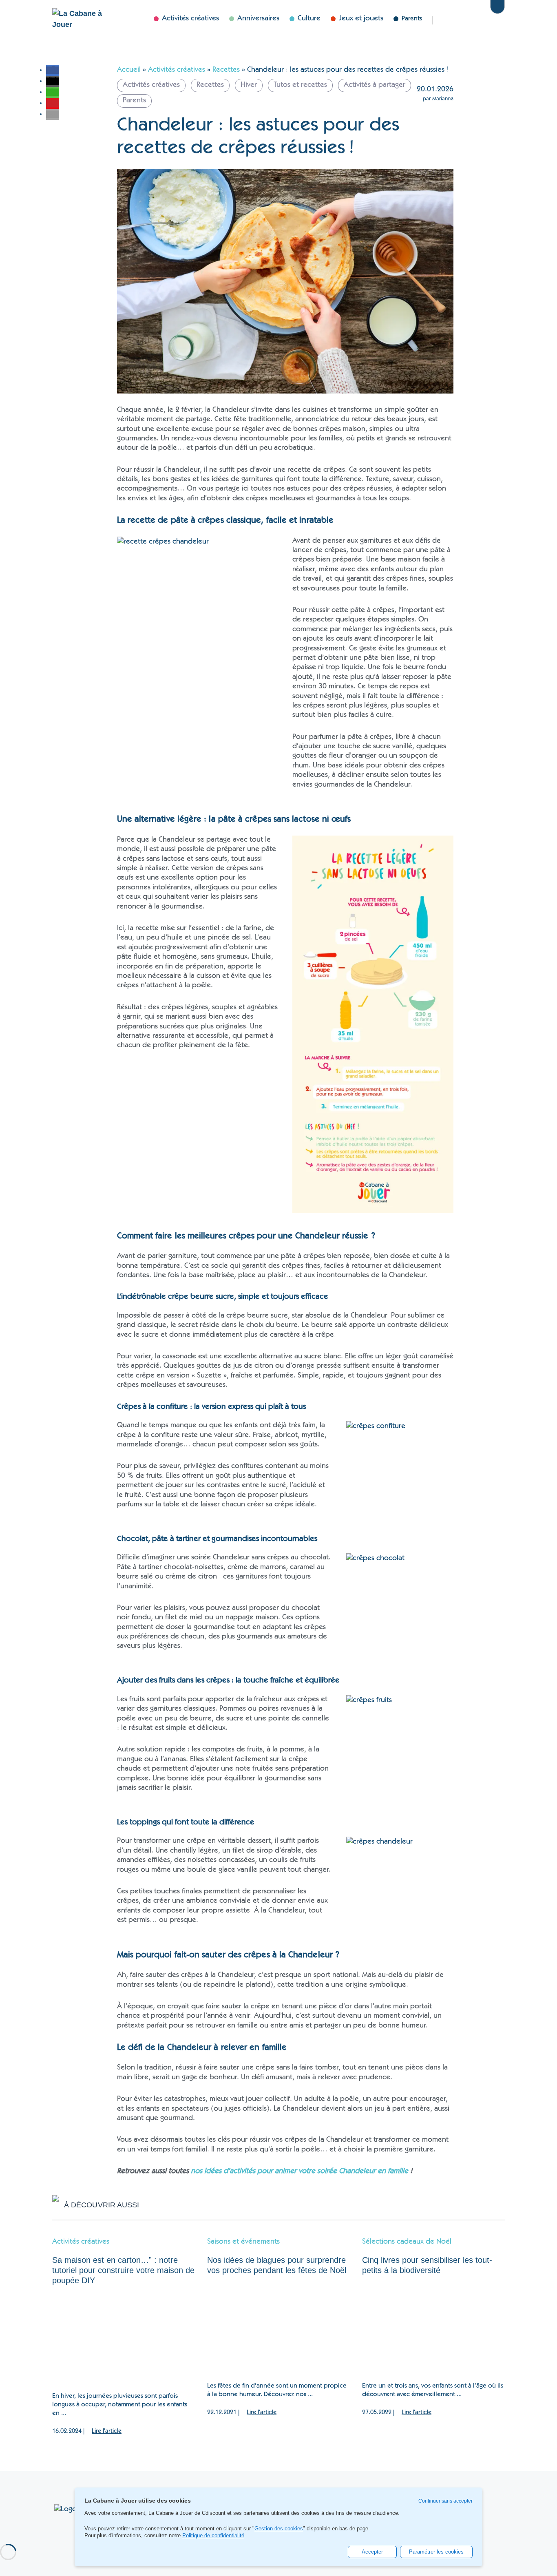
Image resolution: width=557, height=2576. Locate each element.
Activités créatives (177, 70)
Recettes (226, 70)
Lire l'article (107, 2431)
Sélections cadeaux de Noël (407, 2242)
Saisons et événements (243, 2242)
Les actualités (451, 20)
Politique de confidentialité (213, 2535)
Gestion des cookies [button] (279, 2529)
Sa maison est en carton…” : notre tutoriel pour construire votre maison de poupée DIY (123, 2270)
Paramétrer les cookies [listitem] (436, 2552)
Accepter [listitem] (372, 2552)
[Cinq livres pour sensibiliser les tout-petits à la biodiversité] (433, 2329)
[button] (53, 70)
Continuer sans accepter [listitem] (445, 2501)
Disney (477, 20)
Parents (412, 19)
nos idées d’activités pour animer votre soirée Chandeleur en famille (299, 2171)
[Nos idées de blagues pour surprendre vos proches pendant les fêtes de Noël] (278, 2329)
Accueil (129, 70)
